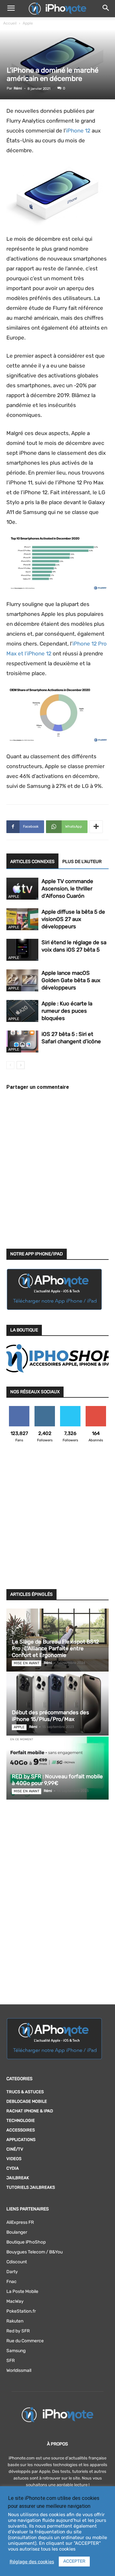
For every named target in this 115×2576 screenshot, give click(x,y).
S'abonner (96, 1408)
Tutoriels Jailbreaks (31, 2187)
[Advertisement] (57, 1520)
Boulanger (17, 2232)
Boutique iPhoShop (26, 2242)
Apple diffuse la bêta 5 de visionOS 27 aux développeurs (73, 919)
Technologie (21, 2120)
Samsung (16, 2351)
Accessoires (21, 2130)
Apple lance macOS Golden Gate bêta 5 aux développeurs (71, 980)
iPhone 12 (78, 131)
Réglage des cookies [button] (32, 2562)
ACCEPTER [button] (74, 2561)
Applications (21, 2140)
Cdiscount (17, 2262)
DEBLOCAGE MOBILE (27, 2101)
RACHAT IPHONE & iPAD (30, 2111)
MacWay (15, 2301)
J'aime (19, 1408)
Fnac (11, 2282)
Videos (14, 2159)
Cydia (13, 2168)
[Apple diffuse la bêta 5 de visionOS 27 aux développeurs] (22, 919)
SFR (11, 2361)
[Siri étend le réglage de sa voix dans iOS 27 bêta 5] (22, 950)
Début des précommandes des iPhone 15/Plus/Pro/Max (50, 1716)
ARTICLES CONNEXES (32, 862)
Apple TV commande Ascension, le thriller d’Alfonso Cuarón (67, 888)
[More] (96, 827)
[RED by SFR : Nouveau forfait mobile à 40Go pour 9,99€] (57, 1768)
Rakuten (15, 2321)
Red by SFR (18, 2331)
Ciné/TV (15, 2149)
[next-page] (21, 1065)
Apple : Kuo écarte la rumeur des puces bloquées (67, 1011)
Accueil (10, 23)
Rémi (18, 88)
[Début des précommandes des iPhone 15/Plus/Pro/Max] (57, 1704)
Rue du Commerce (25, 2341)
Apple (28, 23)
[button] (11, 9)
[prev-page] (10, 1065)
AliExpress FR (20, 2222)
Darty (12, 2272)
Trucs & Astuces (25, 2092)
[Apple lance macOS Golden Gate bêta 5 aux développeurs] (22, 980)
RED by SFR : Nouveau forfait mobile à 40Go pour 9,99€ (57, 1780)
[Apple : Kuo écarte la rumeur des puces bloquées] (22, 1011)
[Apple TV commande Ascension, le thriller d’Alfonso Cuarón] (22, 889)
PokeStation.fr (21, 2311)
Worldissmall (19, 2370)
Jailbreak (18, 2178)
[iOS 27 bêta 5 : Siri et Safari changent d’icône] (22, 1042)
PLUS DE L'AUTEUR (82, 862)
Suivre (45, 1408)
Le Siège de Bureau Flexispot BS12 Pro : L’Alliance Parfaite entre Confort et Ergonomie (55, 1648)
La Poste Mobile (22, 2291)
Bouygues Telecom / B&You (34, 2252)
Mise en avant (27, 1663)
